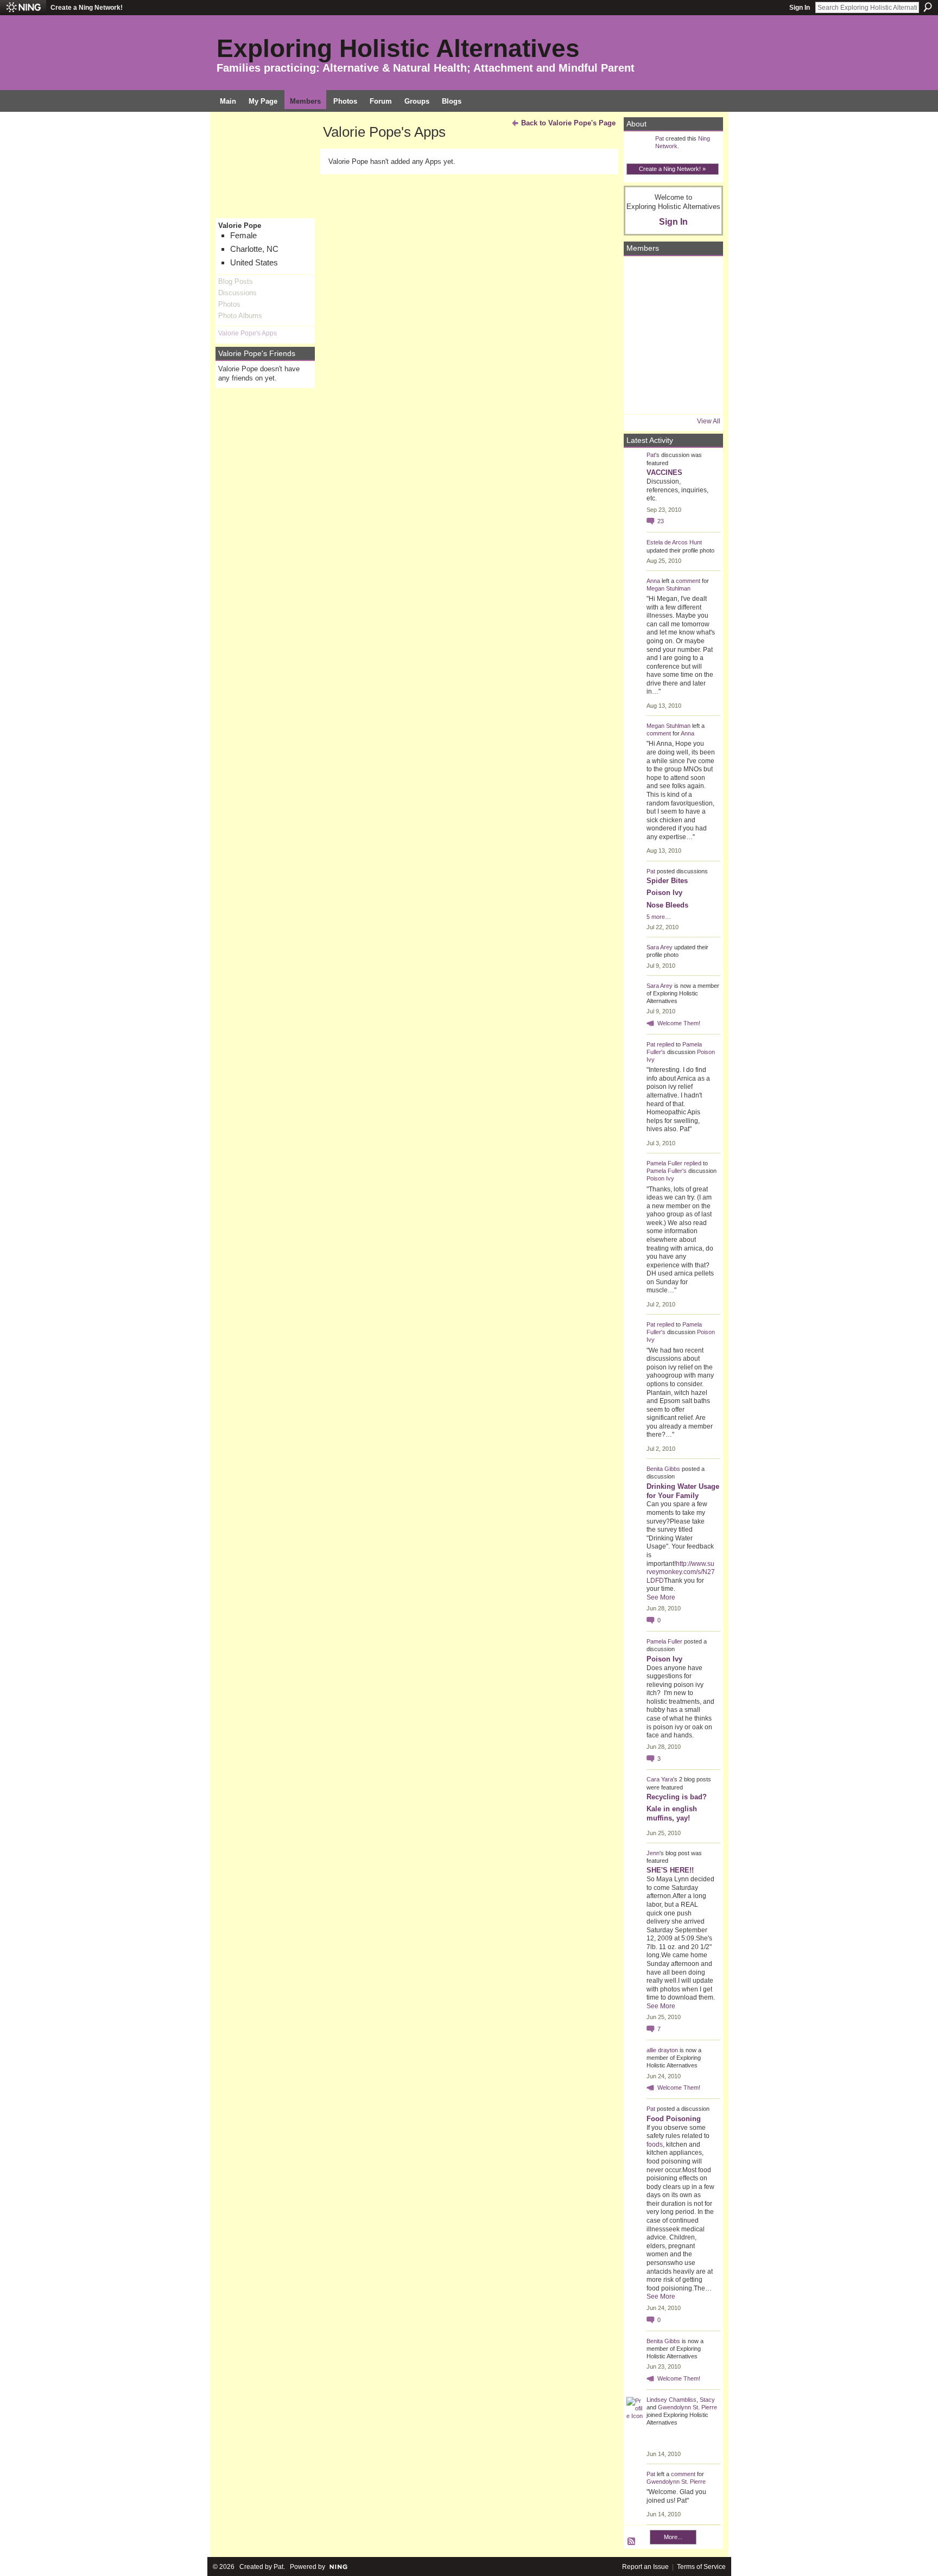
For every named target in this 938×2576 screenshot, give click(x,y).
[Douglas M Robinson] (672, 396)
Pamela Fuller (664, 1163)
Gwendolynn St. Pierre (687, 2407)
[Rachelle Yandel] (642, 396)
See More (661, 1597)
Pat (660, 138)
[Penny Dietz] (702, 396)
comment (688, 581)
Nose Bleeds (667, 905)
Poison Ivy (664, 893)
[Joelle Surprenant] (672, 305)
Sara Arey (660, 947)
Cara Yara (660, 1779)
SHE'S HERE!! (670, 1870)
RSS (632, 2542)
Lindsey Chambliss (671, 2400)
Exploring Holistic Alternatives (398, 48)
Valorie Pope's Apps (248, 333)
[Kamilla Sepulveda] (672, 366)
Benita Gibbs (663, 1469)
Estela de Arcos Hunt (674, 542)
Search (928, 7)
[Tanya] (672, 335)
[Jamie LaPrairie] (702, 366)
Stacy (707, 2400)
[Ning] (23, 8)
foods (655, 2144)
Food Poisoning (674, 2119)
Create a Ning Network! (87, 8)
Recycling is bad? (677, 1797)
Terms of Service (701, 2567)
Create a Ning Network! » (672, 169)
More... (673, 2537)
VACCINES (664, 472)
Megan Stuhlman (668, 588)
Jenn (653, 1853)
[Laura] (702, 275)
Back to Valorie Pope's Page (568, 123)
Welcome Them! (679, 1023)
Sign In (800, 8)
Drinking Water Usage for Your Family (683, 1491)
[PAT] (642, 335)
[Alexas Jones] (702, 335)
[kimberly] (672, 275)
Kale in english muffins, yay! (672, 1813)
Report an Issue (645, 2567)
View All (709, 421)
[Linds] (642, 275)
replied (666, 1044)
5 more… (659, 917)
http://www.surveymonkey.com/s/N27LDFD (681, 1572)
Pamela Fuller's (667, 1171)
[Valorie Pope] (702, 305)
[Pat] (642, 305)
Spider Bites (667, 881)
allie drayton (662, 2050)
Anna (653, 581)
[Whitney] (642, 366)
